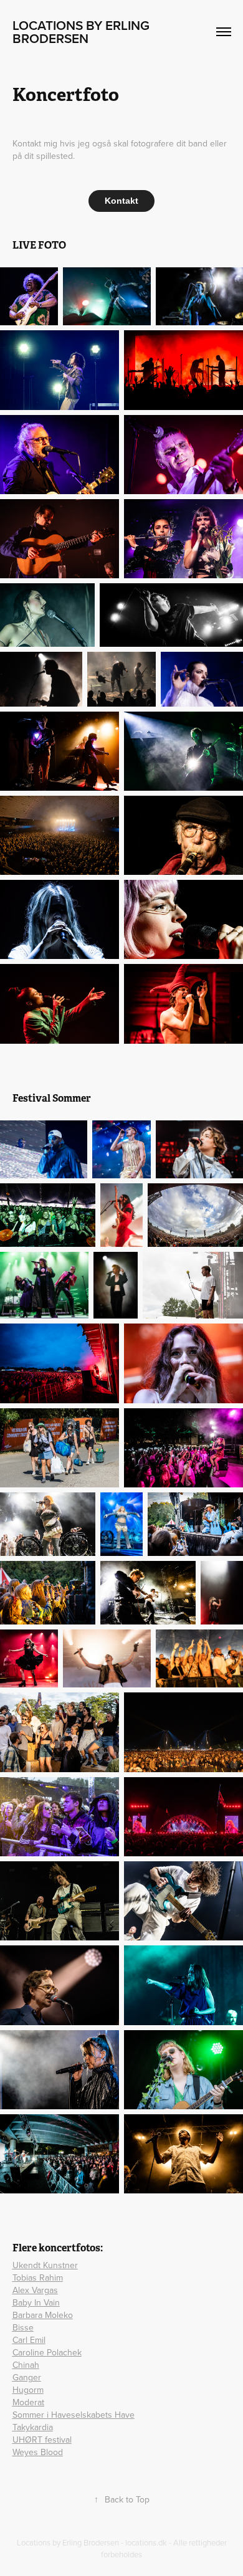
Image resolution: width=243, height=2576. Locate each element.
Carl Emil (29, 2340)
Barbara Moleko (43, 2315)
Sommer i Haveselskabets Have (74, 2415)
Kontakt (121, 201)
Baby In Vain (36, 2302)
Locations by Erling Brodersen (83, 31)
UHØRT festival (42, 2440)
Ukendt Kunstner (45, 2265)
